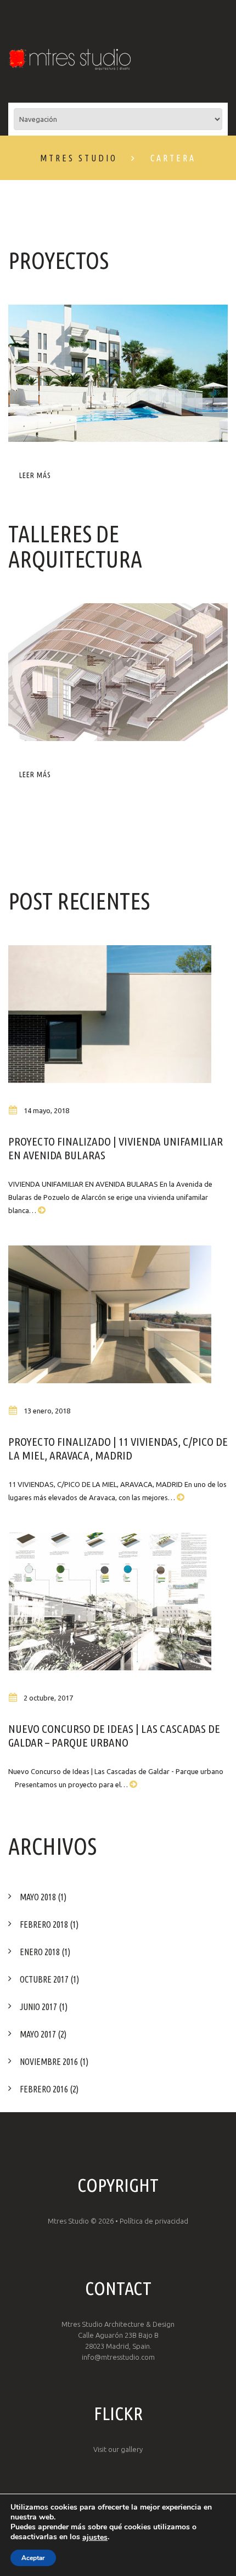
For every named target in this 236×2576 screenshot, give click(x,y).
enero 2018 (40, 1952)
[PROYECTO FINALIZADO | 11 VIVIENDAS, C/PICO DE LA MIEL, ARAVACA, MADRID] (110, 1314)
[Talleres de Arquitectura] (118, 672)
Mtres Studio (79, 158)
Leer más (35, 475)
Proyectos (58, 260)
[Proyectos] (118, 373)
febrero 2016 (44, 2089)
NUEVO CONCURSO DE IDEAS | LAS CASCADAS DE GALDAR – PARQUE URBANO (114, 1735)
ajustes (95, 2538)
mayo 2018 (38, 1897)
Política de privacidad (154, 2221)
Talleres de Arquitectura (75, 546)
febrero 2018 (44, 1924)
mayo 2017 (38, 2034)
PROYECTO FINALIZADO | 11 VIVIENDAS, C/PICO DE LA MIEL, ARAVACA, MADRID (118, 1448)
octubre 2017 (44, 1979)
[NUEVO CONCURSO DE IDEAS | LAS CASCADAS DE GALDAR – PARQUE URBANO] (110, 1601)
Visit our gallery (118, 2449)
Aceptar (33, 2558)
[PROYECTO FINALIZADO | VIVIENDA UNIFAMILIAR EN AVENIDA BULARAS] (110, 1014)
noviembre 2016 (49, 2062)
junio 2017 (38, 2007)
